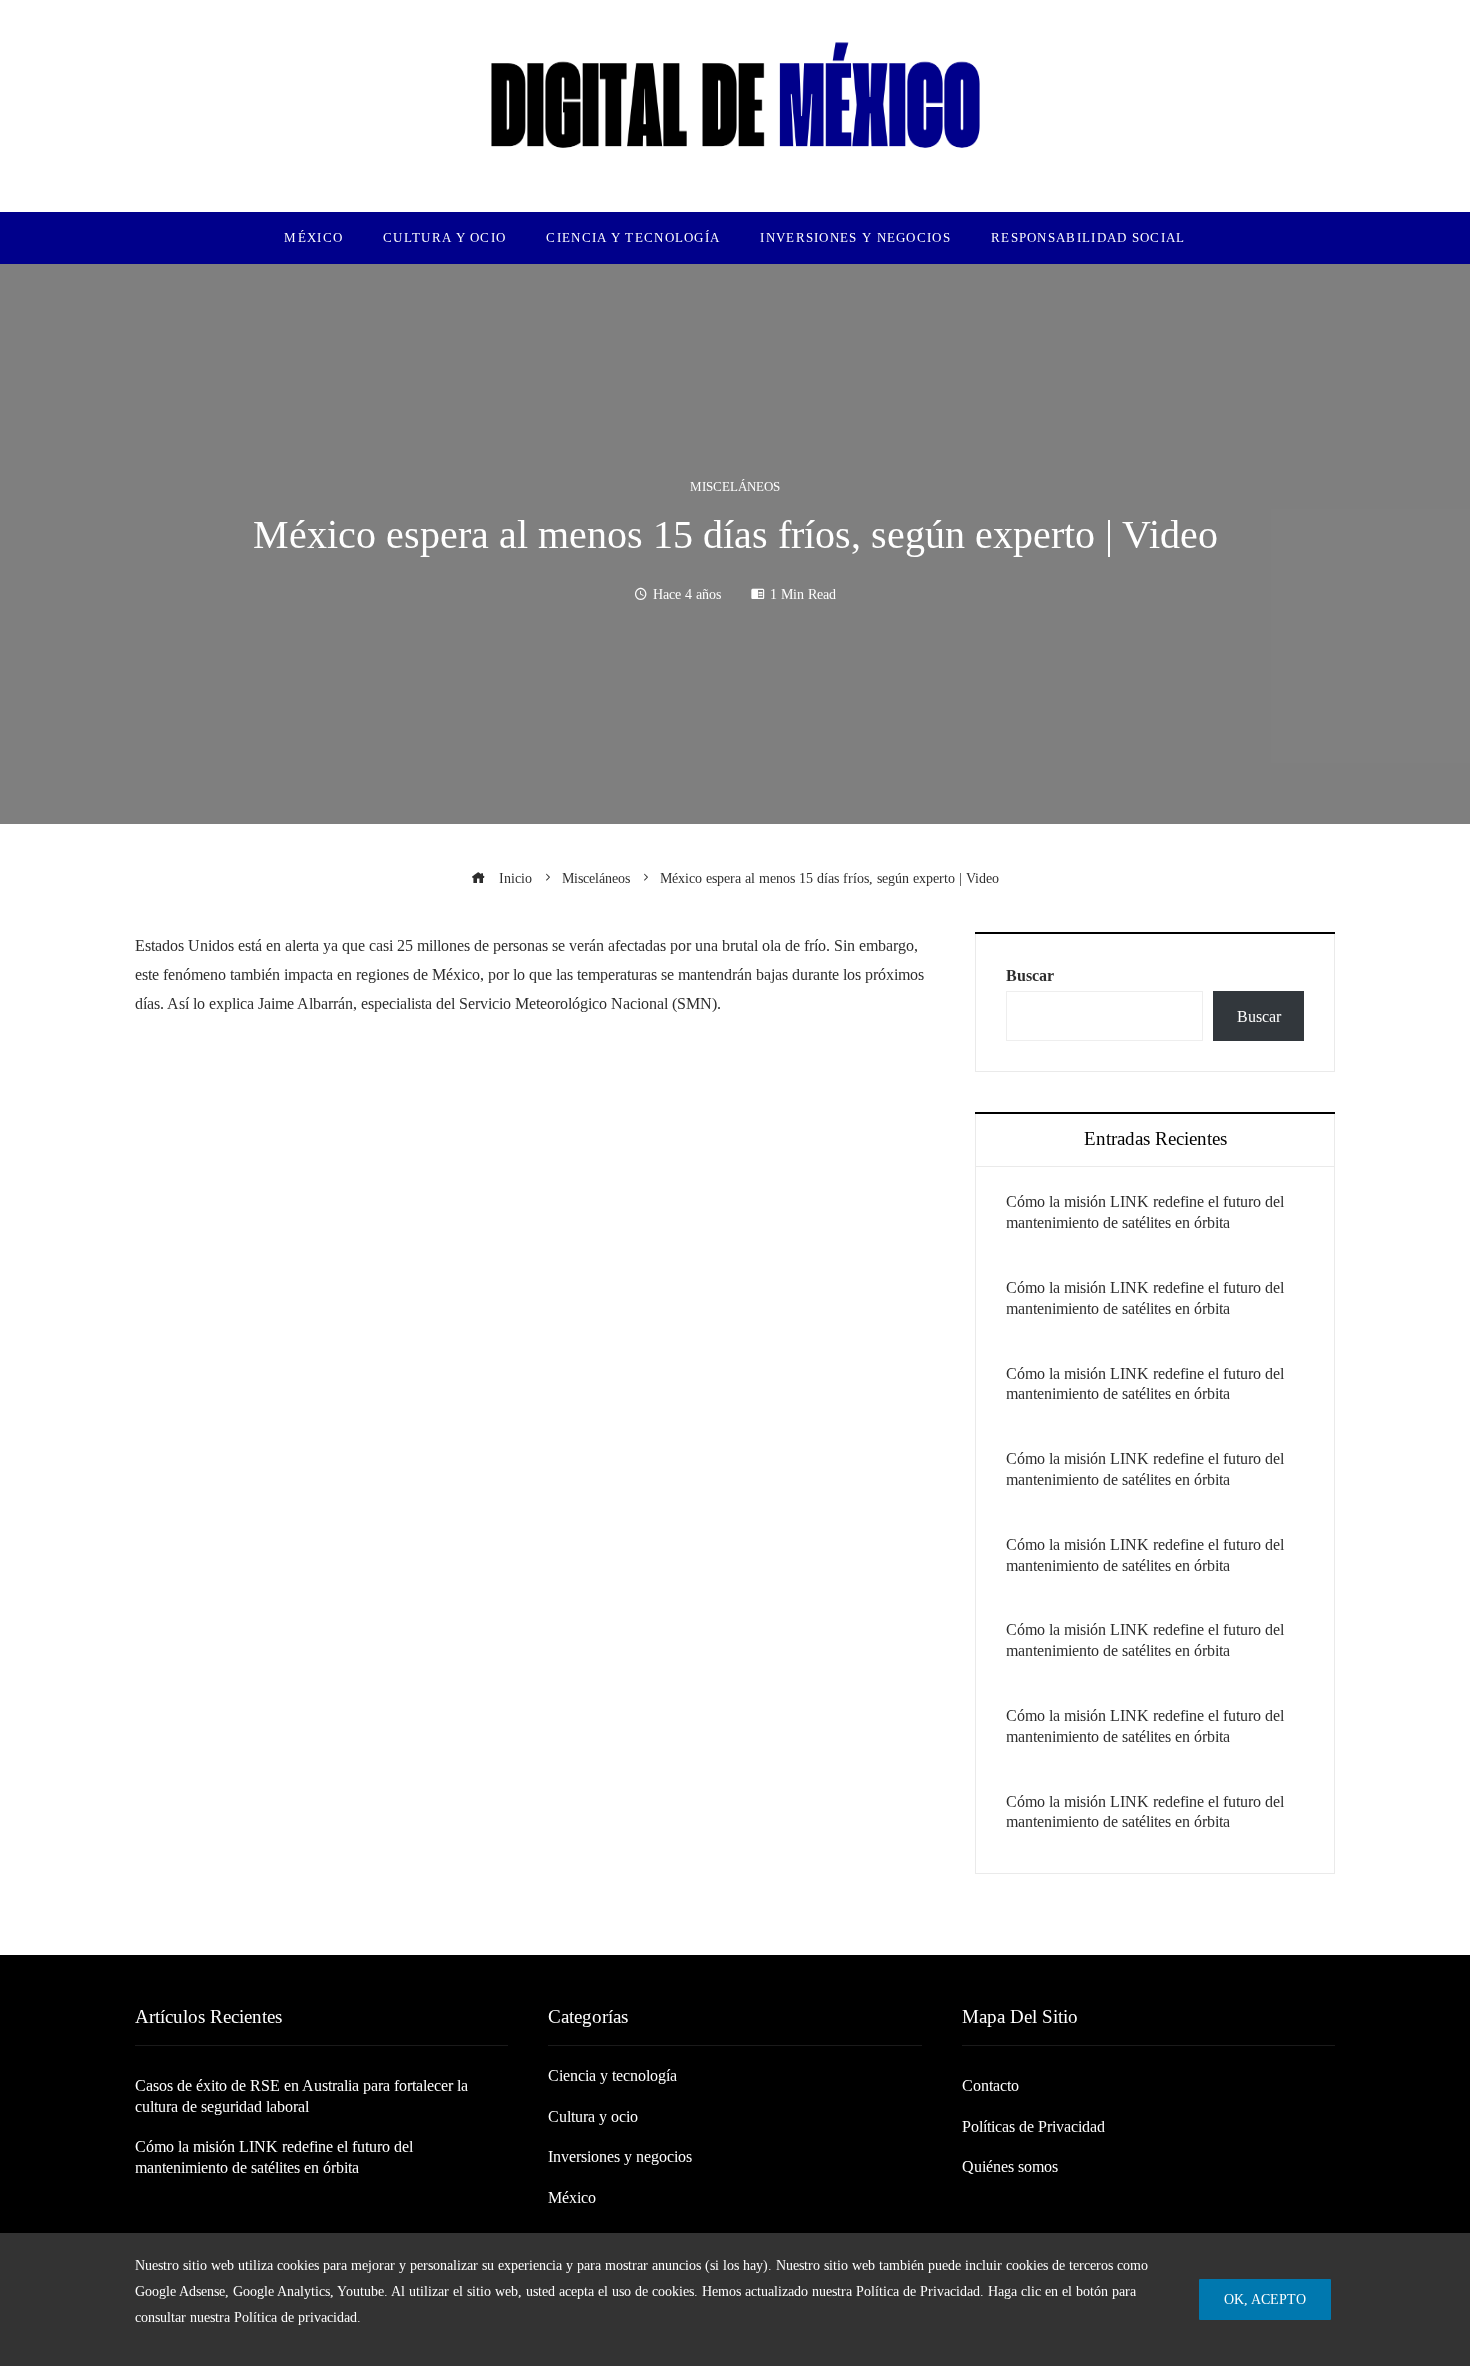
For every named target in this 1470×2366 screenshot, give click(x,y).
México (572, 2197)
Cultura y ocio (593, 2116)
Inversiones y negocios (620, 2156)
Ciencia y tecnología (612, 2075)
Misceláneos (735, 487)
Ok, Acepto (1265, 2299)
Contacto (990, 2085)
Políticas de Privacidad (1033, 2126)
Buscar (1030, 975)
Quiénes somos (1010, 2166)
